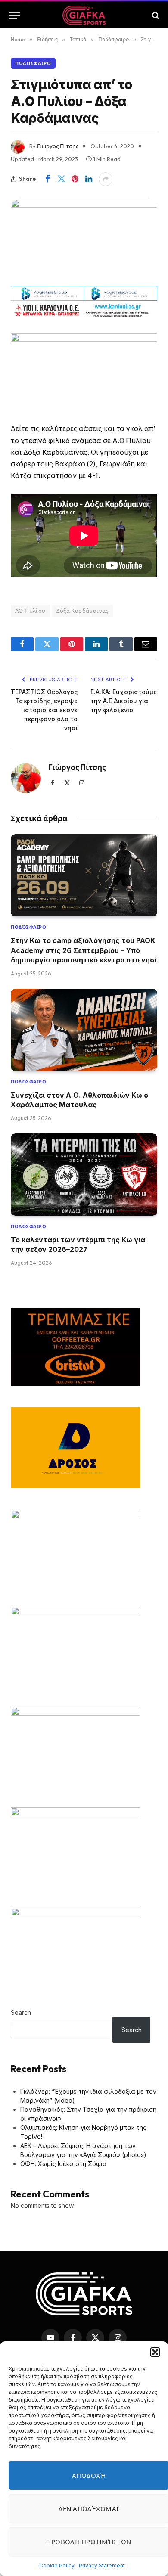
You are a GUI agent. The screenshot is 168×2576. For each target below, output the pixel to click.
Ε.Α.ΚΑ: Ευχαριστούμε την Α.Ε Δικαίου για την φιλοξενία (124, 701)
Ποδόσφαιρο (33, 63)
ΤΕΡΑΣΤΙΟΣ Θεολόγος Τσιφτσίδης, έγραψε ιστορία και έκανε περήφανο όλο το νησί (44, 710)
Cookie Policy (57, 2565)
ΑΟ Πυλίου (30, 611)
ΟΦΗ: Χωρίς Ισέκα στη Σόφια (64, 2164)
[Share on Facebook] (47, 179)
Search (21, 2013)
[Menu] (14, 15)
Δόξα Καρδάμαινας (82, 611)
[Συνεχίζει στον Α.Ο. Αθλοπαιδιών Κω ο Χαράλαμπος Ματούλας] (84, 1030)
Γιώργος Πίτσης (58, 146)
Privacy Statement (102, 2565)
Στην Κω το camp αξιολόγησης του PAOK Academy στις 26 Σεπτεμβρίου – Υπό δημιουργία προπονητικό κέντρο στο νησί (84, 950)
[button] (155, 2352)
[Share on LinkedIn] (89, 179)
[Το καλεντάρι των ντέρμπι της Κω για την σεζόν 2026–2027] (84, 1175)
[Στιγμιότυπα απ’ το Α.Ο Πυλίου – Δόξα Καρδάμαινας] (84, 239)
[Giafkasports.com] (84, 15)
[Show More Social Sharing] (106, 179)
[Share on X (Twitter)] (61, 179)
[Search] (155, 15)
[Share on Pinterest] (75, 179)
